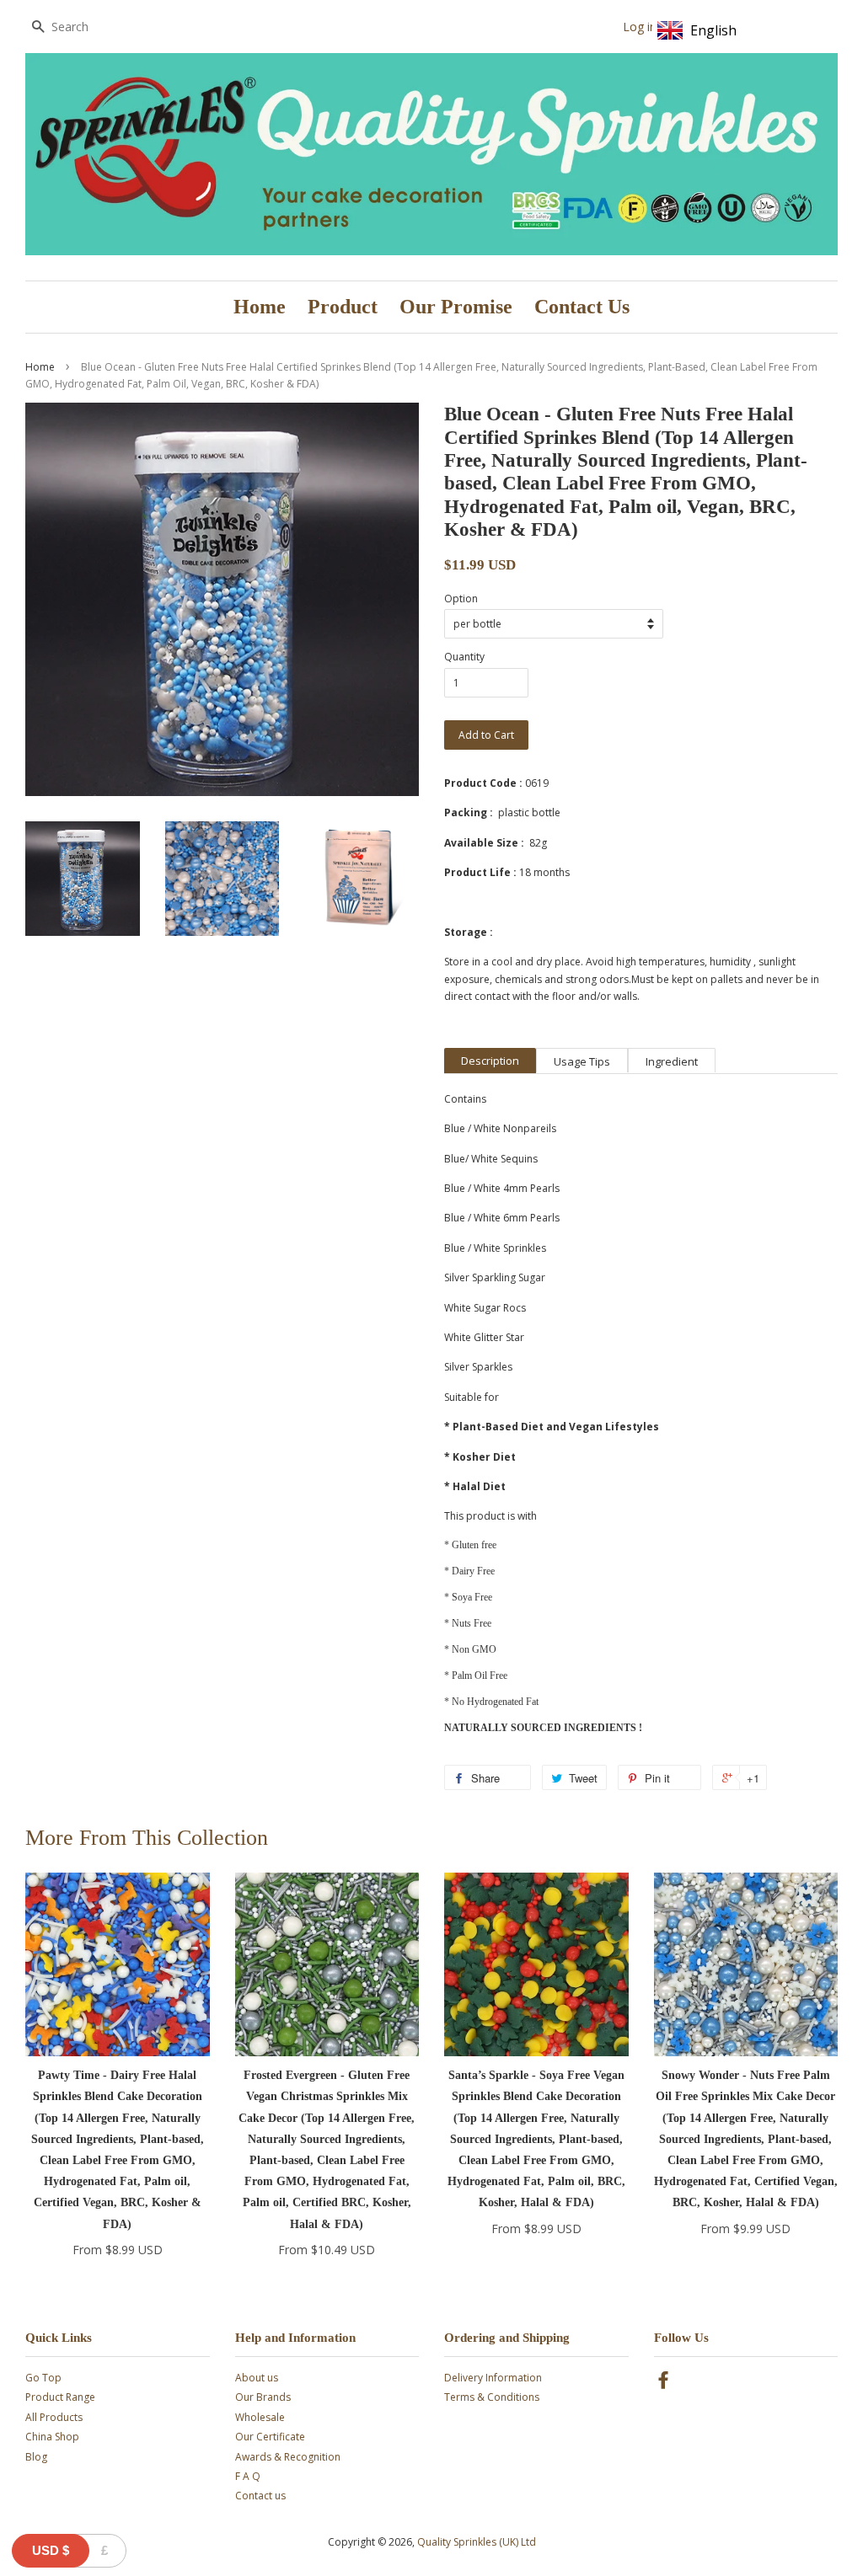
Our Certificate (270, 2437)
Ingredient (672, 1061)
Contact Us (582, 307)
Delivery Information (493, 2378)
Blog (36, 2457)
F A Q (248, 2476)
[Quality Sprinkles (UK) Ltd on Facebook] (663, 2384)
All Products (54, 2417)
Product (343, 307)
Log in (640, 27)
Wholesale (260, 2417)
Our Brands (263, 2397)
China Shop (52, 2437)
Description (490, 1061)
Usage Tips (582, 1061)
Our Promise (456, 307)
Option (461, 599)
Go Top (43, 2378)
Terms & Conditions (492, 2397)
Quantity (464, 657)
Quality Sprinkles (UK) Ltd (477, 2542)
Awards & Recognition (288, 2457)
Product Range (60, 2397)
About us (257, 2378)
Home (260, 307)
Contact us (260, 2496)
